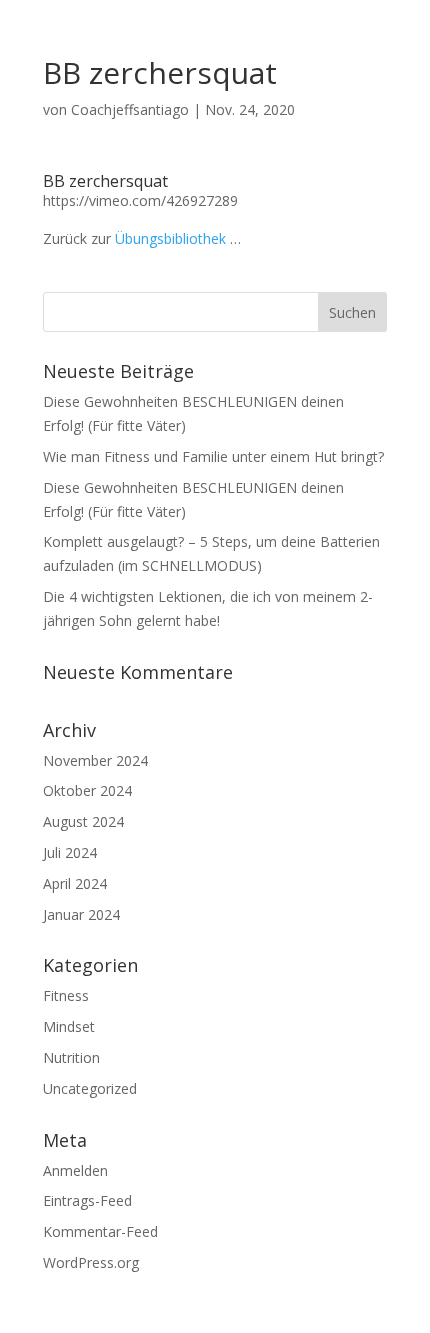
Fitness (66, 995)
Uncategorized (90, 1088)
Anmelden (75, 1170)
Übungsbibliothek (170, 238)
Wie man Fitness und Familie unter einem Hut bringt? (213, 456)
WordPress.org (91, 1262)
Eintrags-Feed (87, 1200)
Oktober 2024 (87, 790)
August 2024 (83, 821)
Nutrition (71, 1057)
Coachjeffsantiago (130, 109)
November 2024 (95, 760)
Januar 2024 (81, 914)
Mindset (69, 1026)
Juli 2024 (70, 852)
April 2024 (75, 883)
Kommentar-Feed (100, 1231)
